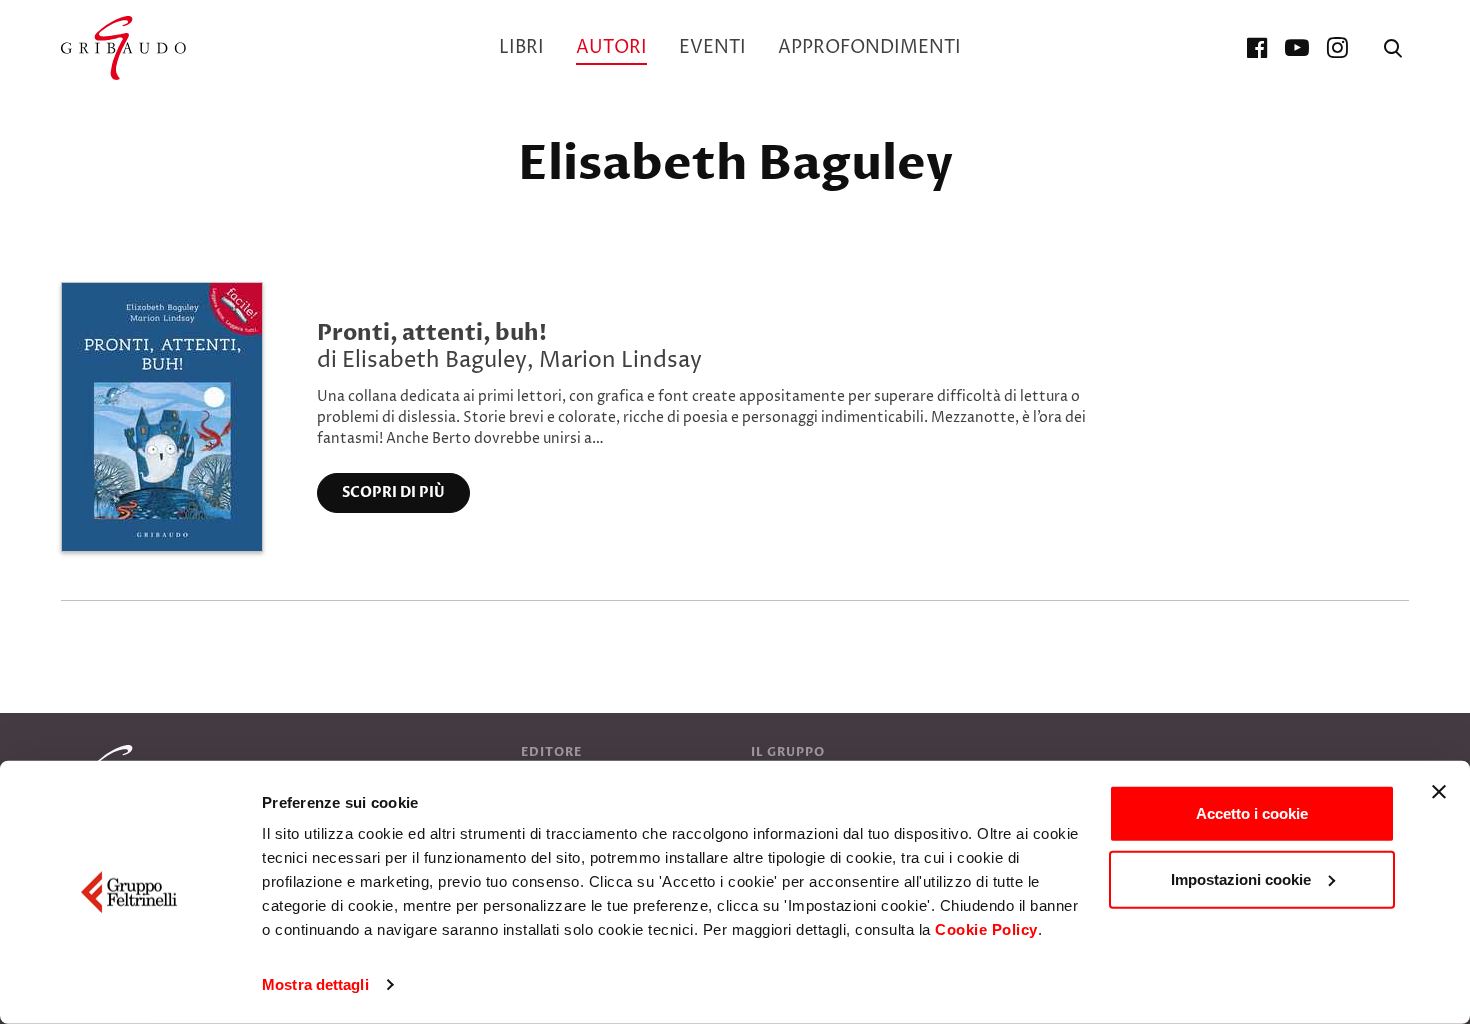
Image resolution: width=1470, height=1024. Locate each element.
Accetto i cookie (1252, 813)
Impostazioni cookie (1241, 878)
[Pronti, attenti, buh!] (162, 416)
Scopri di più (393, 492)
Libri (521, 47)
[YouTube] (1297, 48)
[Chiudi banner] (1439, 792)
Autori (611, 47)
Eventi (712, 47)
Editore (551, 752)
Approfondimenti (869, 47)
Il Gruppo (788, 752)
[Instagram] (1337, 48)
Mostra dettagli (315, 984)
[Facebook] (1257, 48)
